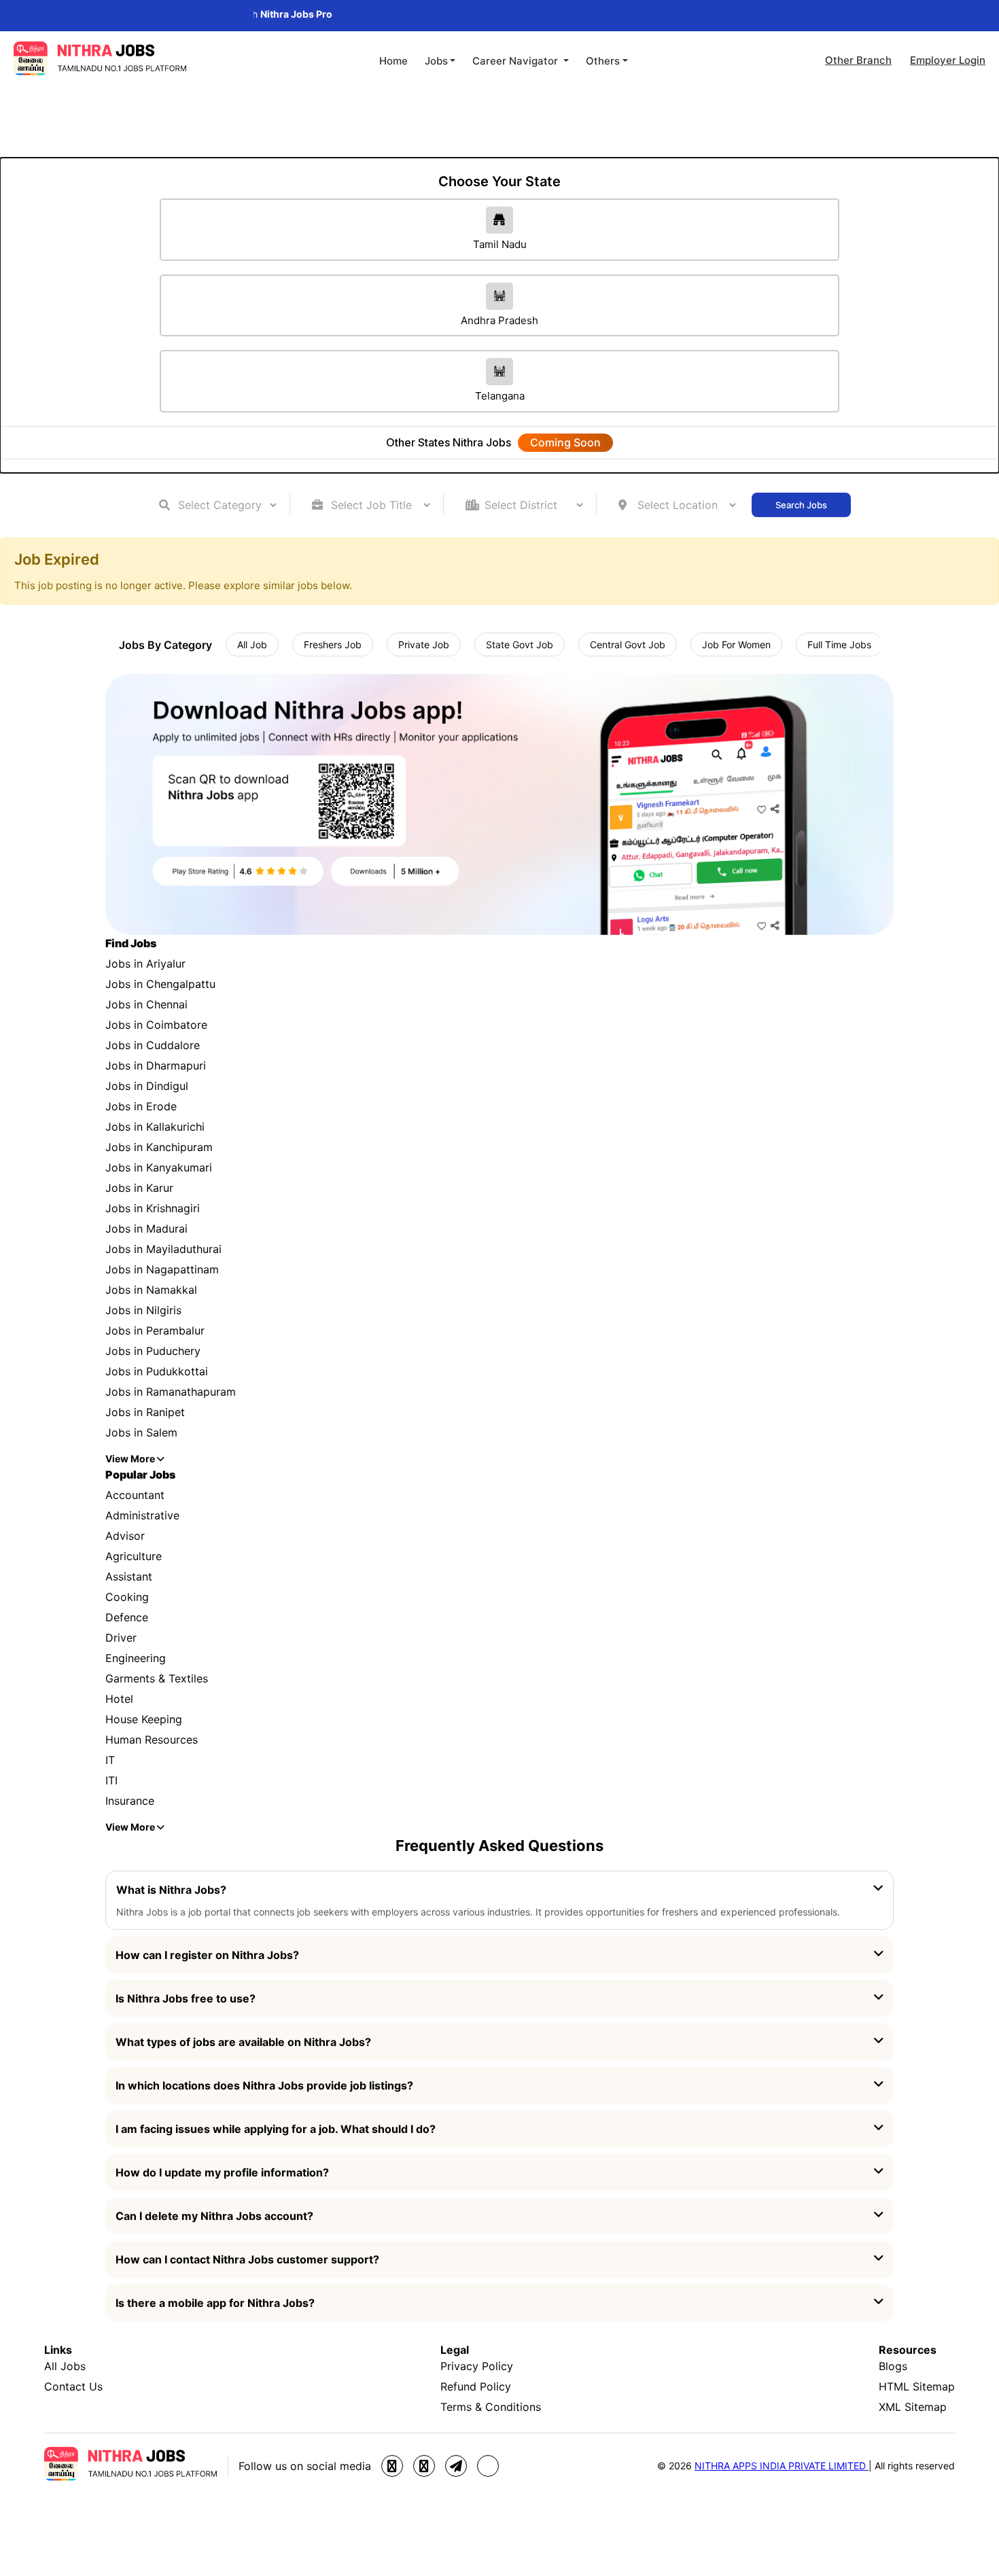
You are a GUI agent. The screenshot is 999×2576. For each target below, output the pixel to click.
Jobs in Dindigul (147, 1086)
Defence (127, 1617)
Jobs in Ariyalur (145, 964)
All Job (252, 645)
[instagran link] (424, 2466)
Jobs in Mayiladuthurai (163, 1249)
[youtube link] (488, 2466)
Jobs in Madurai (146, 1229)
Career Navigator (516, 61)
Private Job (424, 645)
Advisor (125, 1536)
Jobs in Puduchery (153, 1351)
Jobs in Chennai (146, 1004)
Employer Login (948, 60)
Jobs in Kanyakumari (159, 1167)
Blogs (893, 2366)
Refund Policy (476, 2386)
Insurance (130, 1801)
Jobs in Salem (141, 1432)
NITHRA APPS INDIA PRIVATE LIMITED (782, 2466)
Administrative (142, 1515)
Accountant (135, 1495)
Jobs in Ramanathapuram (171, 1392)
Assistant (129, 1576)
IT (110, 1760)
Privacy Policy (477, 2366)
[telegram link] (456, 2466)
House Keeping (144, 1719)
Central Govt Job (628, 645)
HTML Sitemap (917, 2386)
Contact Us (73, 2386)
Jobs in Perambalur (155, 1330)
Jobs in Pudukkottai (157, 1371)
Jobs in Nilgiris (143, 1310)
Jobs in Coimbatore (156, 1025)
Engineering (136, 1658)
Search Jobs (801, 505)
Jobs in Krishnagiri (153, 1208)
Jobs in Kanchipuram (159, 1147)
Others (603, 61)
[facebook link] (392, 2466)
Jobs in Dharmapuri (156, 1065)
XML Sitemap (913, 2407)
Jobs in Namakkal (151, 1290)
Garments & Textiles (157, 1678)
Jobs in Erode (141, 1106)
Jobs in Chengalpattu (160, 984)
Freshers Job (333, 645)
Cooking (127, 1597)
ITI (111, 1780)
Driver (121, 1638)
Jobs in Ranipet (145, 1412)
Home (393, 61)
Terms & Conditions (491, 2407)
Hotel (119, 1699)
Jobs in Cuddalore (153, 1045)
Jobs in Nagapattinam (162, 1269)
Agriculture (134, 1556)
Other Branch (858, 60)
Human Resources (152, 1740)
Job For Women (736, 645)
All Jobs (65, 2366)
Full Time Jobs (839, 645)
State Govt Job (520, 645)
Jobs (436, 61)
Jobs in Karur (139, 1188)
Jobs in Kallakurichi (155, 1127)
